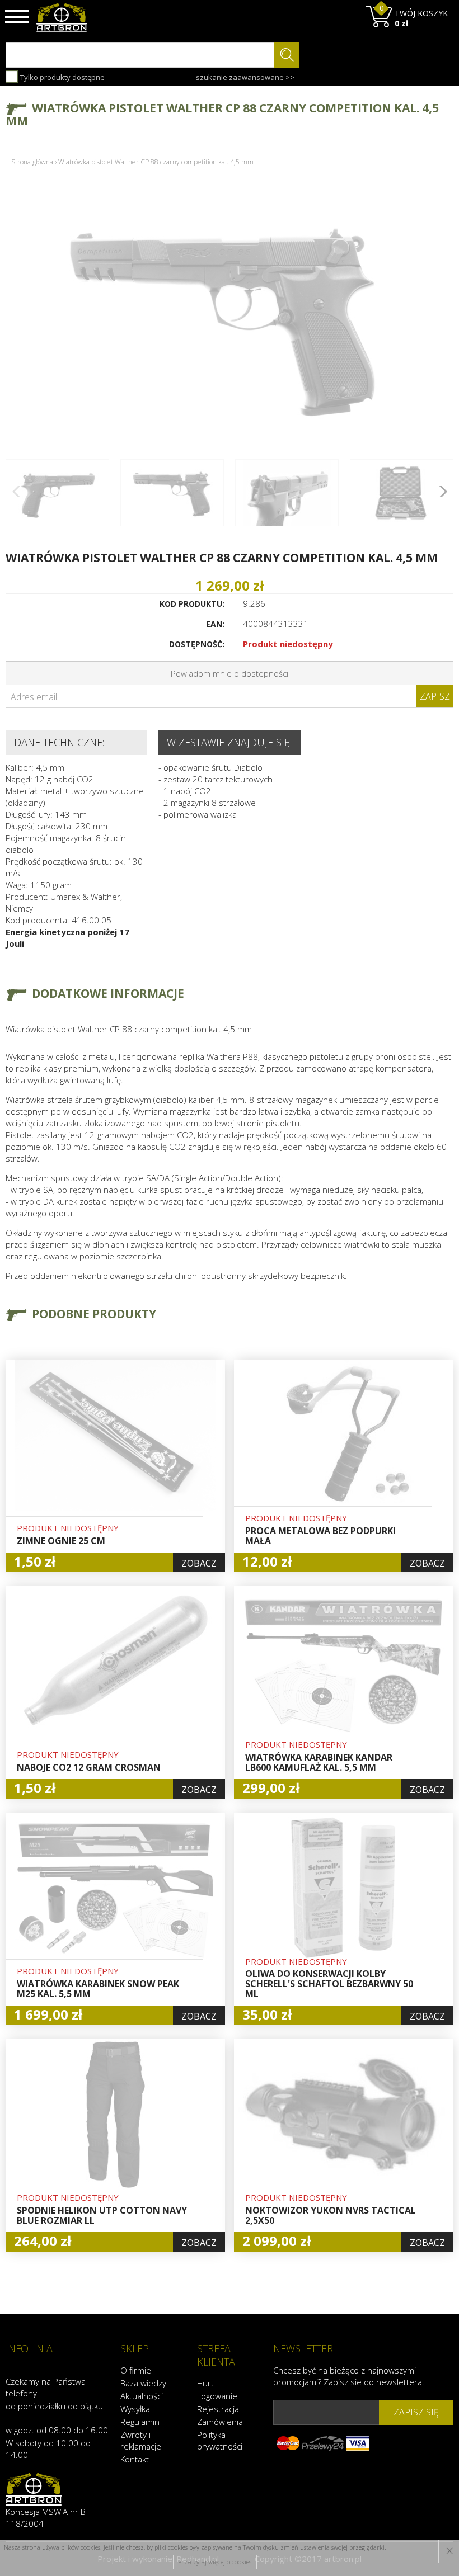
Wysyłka (135, 2409)
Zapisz (435, 696)
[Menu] (17, 17)
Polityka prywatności (220, 2440)
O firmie (136, 2370)
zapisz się (416, 2412)
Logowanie (217, 2396)
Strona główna (32, 162)
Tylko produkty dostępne (62, 77)
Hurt (205, 2383)
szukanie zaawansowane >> (245, 77)
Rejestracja (218, 2409)
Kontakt (135, 2459)
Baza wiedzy (143, 2383)
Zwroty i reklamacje (141, 2440)
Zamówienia (220, 2422)
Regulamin (140, 2422)
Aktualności (142, 2396)
